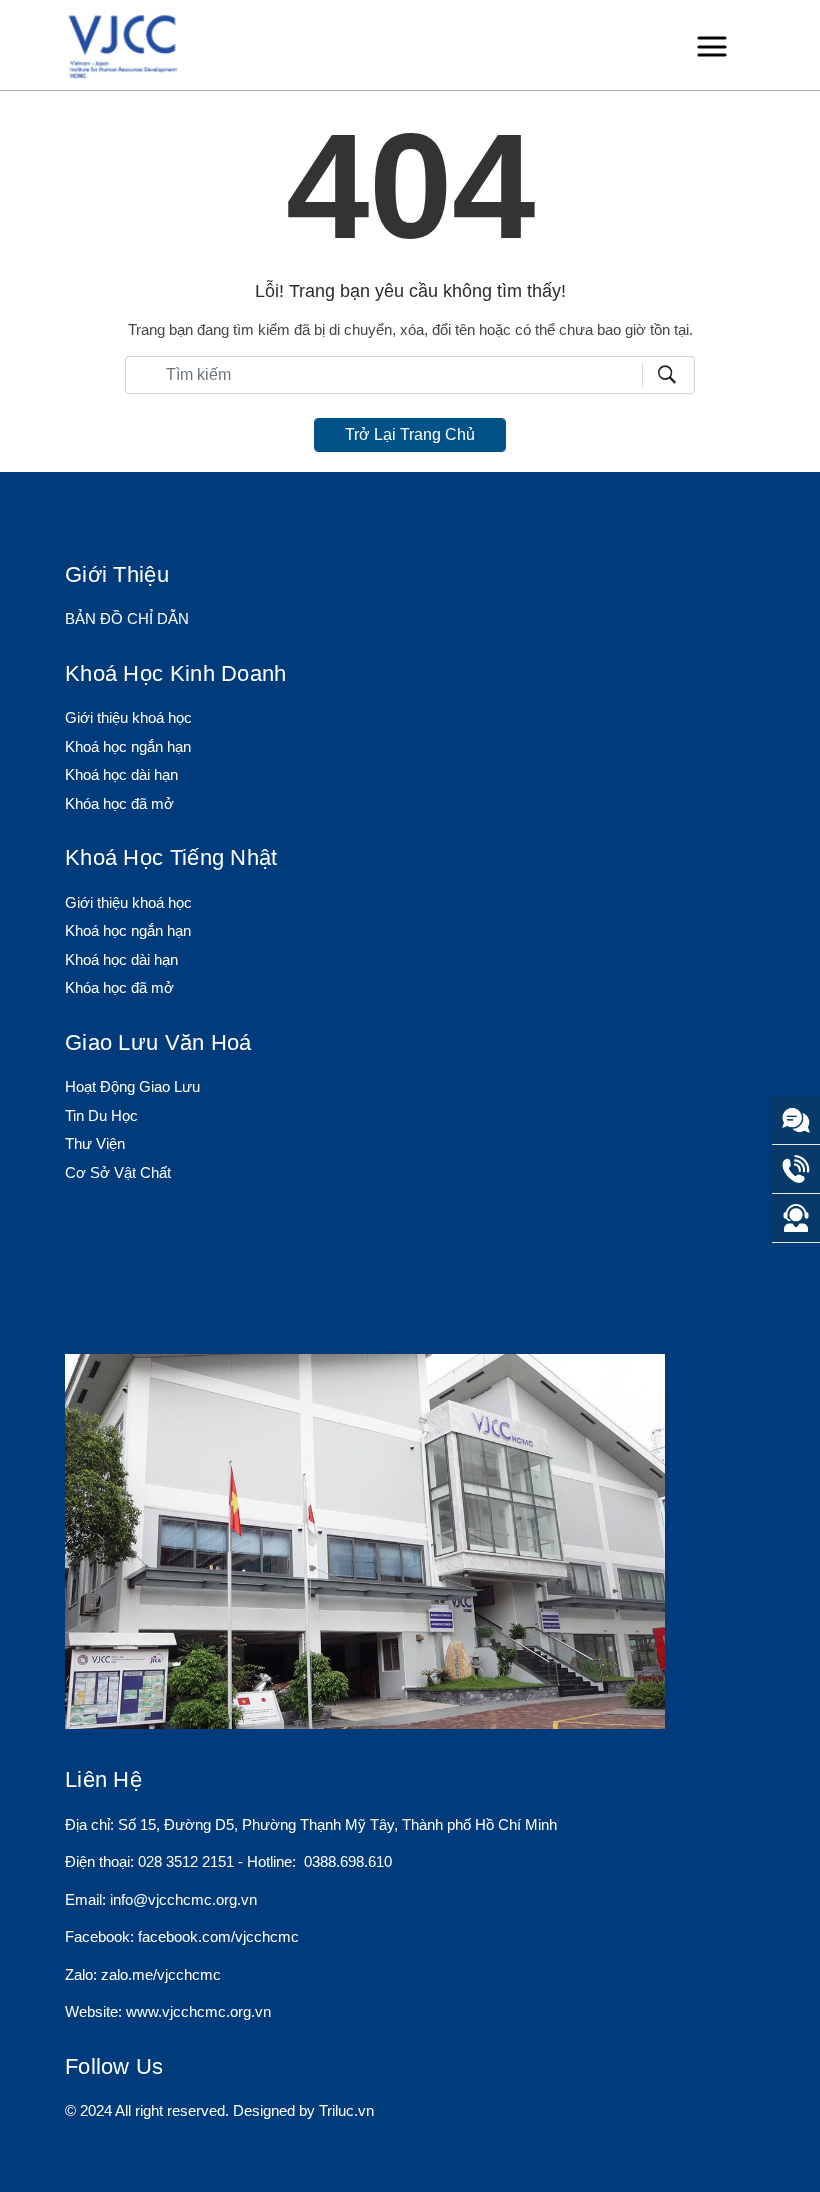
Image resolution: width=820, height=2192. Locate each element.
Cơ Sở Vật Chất (118, 1172)
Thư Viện (95, 1143)
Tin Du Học (101, 1115)
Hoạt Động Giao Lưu (132, 1086)
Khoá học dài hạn (121, 774)
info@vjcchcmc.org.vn (183, 1899)
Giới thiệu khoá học (128, 717)
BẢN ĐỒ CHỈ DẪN (127, 618)
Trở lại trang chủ (410, 434)
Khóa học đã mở (119, 803)
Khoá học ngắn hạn (128, 746)
